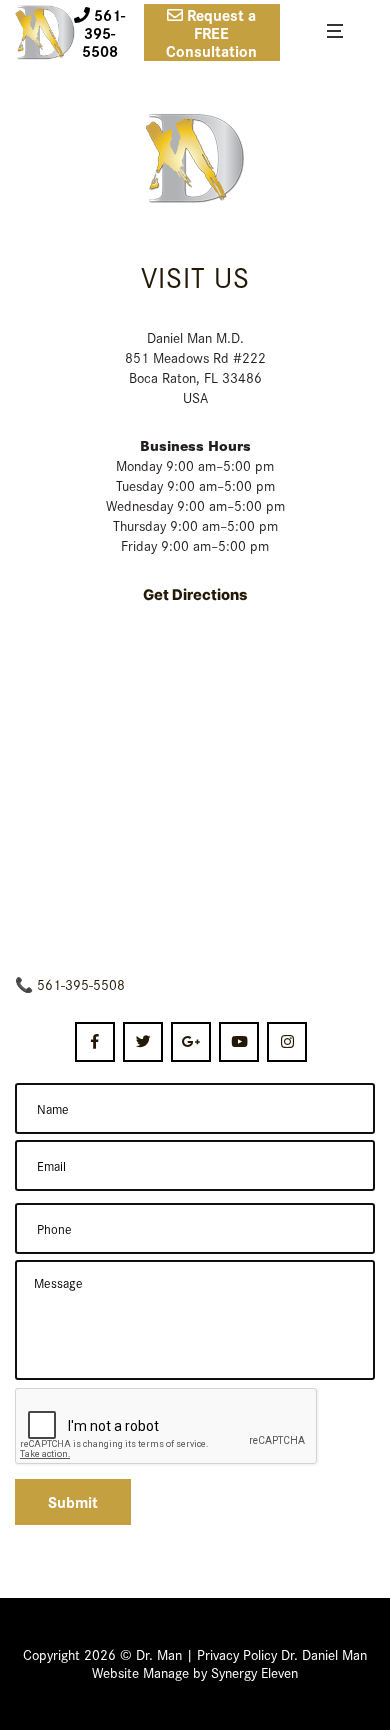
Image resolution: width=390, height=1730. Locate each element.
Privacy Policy (237, 1654)
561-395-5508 (81, 984)
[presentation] (167, 1427)
